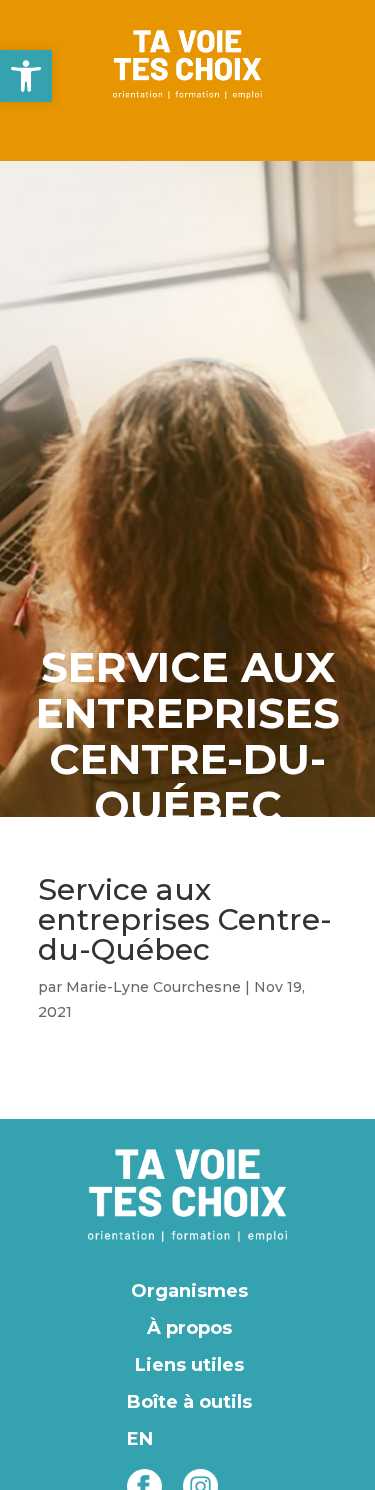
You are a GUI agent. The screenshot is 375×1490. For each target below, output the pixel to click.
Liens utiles (189, 1365)
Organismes (189, 1291)
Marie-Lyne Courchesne (153, 987)
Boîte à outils (189, 1402)
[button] (26, 76)
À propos (189, 1328)
